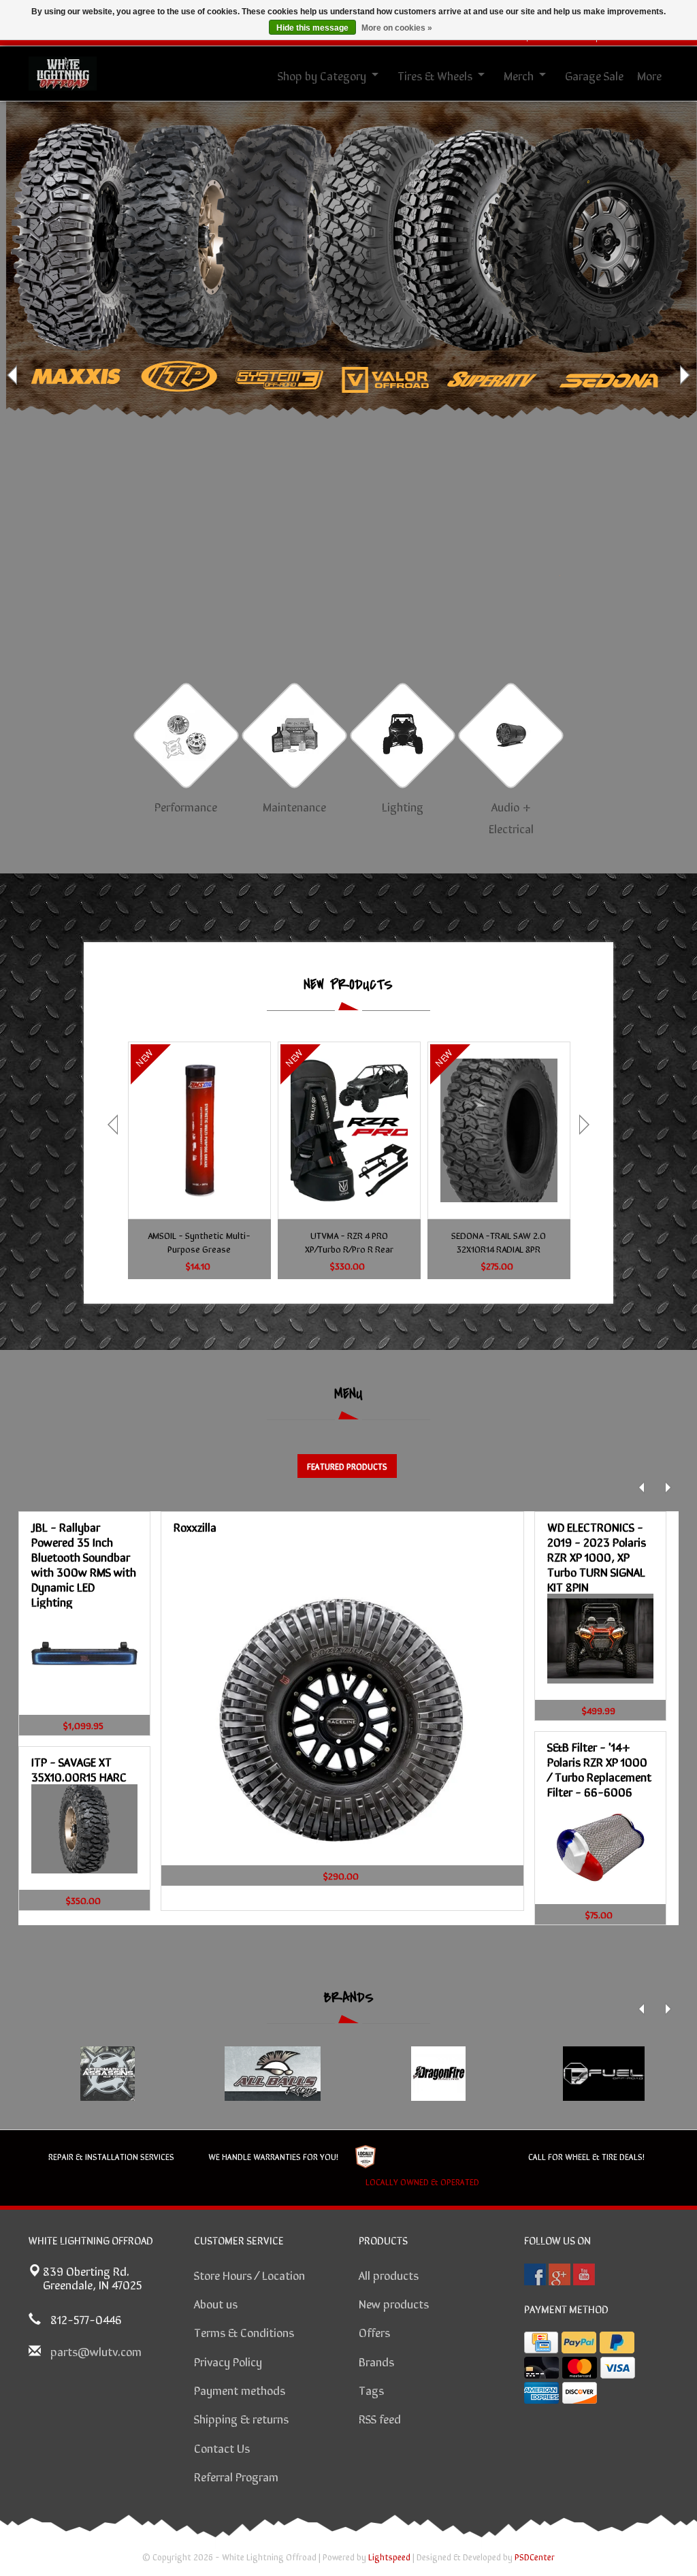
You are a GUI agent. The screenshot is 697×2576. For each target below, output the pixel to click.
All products (389, 2274)
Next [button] (683, 375)
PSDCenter (535, 2557)
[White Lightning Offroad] (63, 71)
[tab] (347, 1466)
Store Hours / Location (249, 2274)
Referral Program (236, 2476)
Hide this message (312, 28)
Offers (374, 2332)
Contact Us (222, 2447)
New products (394, 2303)
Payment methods (240, 2389)
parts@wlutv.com (96, 2351)
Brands (376, 2361)
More (649, 75)
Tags (371, 2389)
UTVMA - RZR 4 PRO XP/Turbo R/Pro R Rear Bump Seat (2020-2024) (349, 1242)
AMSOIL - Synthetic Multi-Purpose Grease (199, 1242)
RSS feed (380, 2418)
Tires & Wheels (435, 75)
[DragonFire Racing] (438, 2074)
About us (216, 2303)
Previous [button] (14, 375)
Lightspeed (389, 2557)
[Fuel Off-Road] (603, 2074)
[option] (348, 375)
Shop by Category (322, 75)
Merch (519, 75)
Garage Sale (594, 75)
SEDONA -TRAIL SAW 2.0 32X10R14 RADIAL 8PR (499, 1242)
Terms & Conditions (244, 2332)
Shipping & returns (241, 2418)
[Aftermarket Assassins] (107, 2074)
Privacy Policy (228, 2361)
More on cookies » (397, 28)
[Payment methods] (541, 2342)
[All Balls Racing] (273, 2074)
